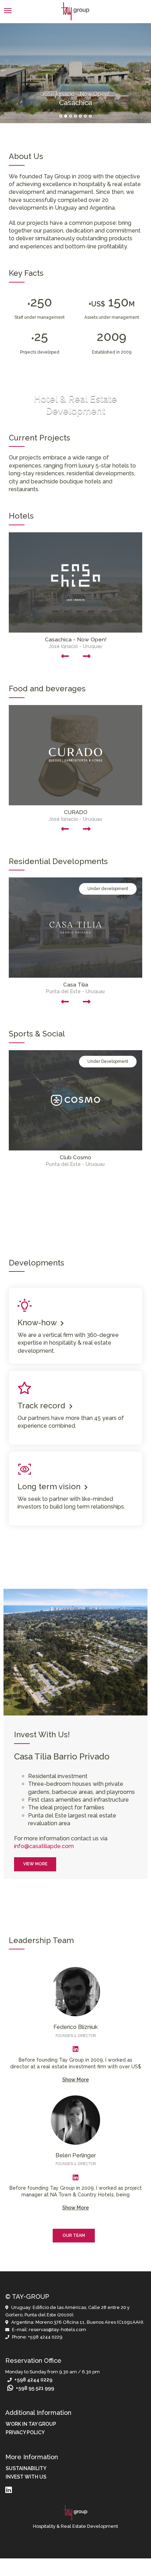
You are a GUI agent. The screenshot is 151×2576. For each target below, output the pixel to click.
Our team (74, 2235)
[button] (75, 1326)
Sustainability (26, 2468)
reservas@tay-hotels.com (57, 2330)
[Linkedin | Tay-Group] (75, 2049)
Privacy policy (25, 2432)
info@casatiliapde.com (44, 1846)
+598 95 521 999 (34, 2388)
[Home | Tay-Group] (75, 11)
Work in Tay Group (31, 2424)
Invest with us (26, 2477)
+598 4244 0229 (45, 2337)
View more (35, 1864)
